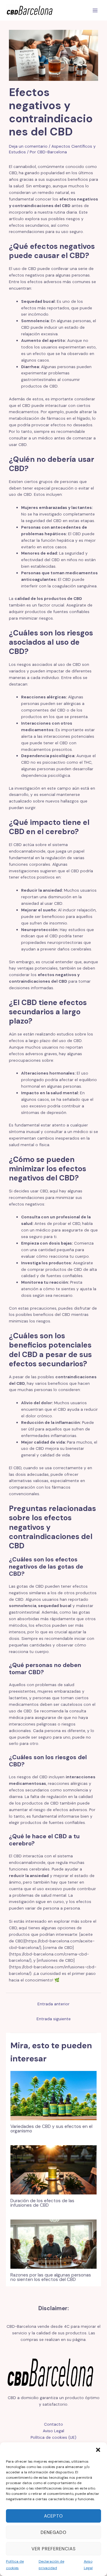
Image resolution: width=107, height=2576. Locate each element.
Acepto (53, 2516)
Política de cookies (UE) (53, 2437)
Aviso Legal (88, 2565)
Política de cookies (15, 2565)
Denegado (54, 2532)
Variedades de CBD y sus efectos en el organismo (51, 2129)
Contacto (53, 2424)
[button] (98, 2450)
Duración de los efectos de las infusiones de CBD (42, 2203)
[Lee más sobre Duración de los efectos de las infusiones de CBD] (53, 2169)
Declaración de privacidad (51, 2565)
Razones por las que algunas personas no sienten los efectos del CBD (51, 2277)
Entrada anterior (53, 2004)
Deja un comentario (28, 146)
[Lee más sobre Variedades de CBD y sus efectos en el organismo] (53, 2095)
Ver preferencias (54, 2549)
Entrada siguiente (54, 2019)
